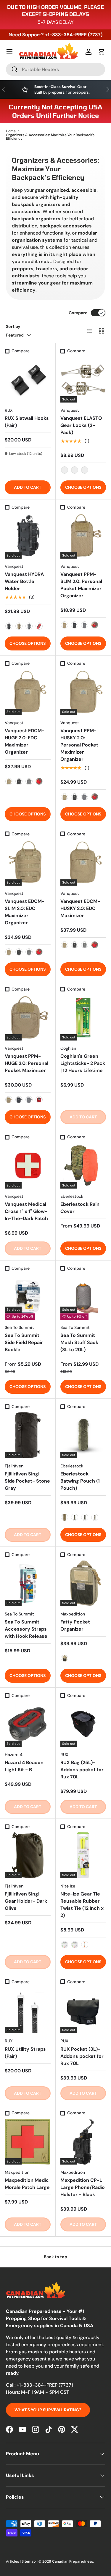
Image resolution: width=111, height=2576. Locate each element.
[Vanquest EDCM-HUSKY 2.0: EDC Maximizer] (83, 863)
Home (11, 131)
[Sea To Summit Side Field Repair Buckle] (28, 1297)
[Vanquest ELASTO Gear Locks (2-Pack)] (83, 379)
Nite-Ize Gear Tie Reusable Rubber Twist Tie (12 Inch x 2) (82, 1905)
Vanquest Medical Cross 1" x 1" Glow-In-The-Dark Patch (26, 1211)
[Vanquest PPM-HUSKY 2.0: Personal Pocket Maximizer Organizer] (83, 692)
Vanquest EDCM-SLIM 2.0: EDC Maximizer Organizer (25, 912)
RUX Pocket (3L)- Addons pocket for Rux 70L (82, 2056)
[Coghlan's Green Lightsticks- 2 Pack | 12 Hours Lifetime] (83, 1018)
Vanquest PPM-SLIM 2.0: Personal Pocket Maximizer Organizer (81, 585)
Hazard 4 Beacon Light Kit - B (24, 1766)
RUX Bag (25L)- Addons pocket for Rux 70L (82, 1770)
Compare (78, 313)
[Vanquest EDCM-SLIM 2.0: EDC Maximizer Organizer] (28, 863)
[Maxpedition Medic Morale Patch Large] (28, 2142)
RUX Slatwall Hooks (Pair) (27, 422)
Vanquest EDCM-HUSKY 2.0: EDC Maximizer (80, 908)
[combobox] (55, 69)
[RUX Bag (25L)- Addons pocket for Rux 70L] (83, 1724)
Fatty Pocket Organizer (75, 1625)
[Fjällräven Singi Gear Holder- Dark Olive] (28, 1855)
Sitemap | (30, 2561)
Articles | (14, 2561)
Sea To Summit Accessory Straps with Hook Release (26, 1629)
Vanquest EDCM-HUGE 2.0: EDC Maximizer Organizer (25, 741)
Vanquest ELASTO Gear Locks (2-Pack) (81, 425)
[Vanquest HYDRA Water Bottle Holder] (28, 536)
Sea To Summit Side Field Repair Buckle (24, 1342)
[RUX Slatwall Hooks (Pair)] (28, 379)
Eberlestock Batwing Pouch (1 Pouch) (80, 1481)
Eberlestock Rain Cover (80, 1208)
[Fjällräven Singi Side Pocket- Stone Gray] (28, 1435)
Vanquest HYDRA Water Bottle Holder (24, 581)
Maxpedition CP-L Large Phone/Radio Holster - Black (83, 2187)
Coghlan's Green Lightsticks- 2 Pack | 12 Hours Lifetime (83, 1063)
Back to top (55, 2257)
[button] (102, 52)
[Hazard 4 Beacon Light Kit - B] (28, 1724)
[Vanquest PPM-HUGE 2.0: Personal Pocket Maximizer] (28, 1018)
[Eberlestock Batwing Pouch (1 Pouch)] (83, 1435)
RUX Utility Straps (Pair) (25, 2053)
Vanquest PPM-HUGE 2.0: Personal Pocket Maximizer (26, 1063)
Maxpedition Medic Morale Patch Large (27, 2184)
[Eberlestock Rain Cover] (83, 1166)
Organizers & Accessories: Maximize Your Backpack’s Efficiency (50, 137)
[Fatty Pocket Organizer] (83, 1583)
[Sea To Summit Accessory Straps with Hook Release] (28, 1583)
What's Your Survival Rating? (48, 2410)
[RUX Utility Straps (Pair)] (28, 2010)
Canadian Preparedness (73, 2561)
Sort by (13, 326)
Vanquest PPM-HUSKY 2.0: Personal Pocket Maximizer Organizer (79, 745)
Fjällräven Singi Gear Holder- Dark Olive (26, 1901)
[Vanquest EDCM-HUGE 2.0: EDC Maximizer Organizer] (28, 692)
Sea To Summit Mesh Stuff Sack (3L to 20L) (79, 1342)
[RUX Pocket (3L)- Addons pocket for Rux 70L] (83, 2010)
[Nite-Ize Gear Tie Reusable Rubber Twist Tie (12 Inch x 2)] (83, 1855)
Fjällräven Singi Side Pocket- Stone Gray (27, 1481)
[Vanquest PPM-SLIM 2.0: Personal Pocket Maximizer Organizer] (83, 536)
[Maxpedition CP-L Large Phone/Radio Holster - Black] (83, 2142)
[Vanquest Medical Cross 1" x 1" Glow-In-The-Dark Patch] (28, 1166)
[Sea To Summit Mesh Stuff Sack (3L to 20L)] (83, 1297)
